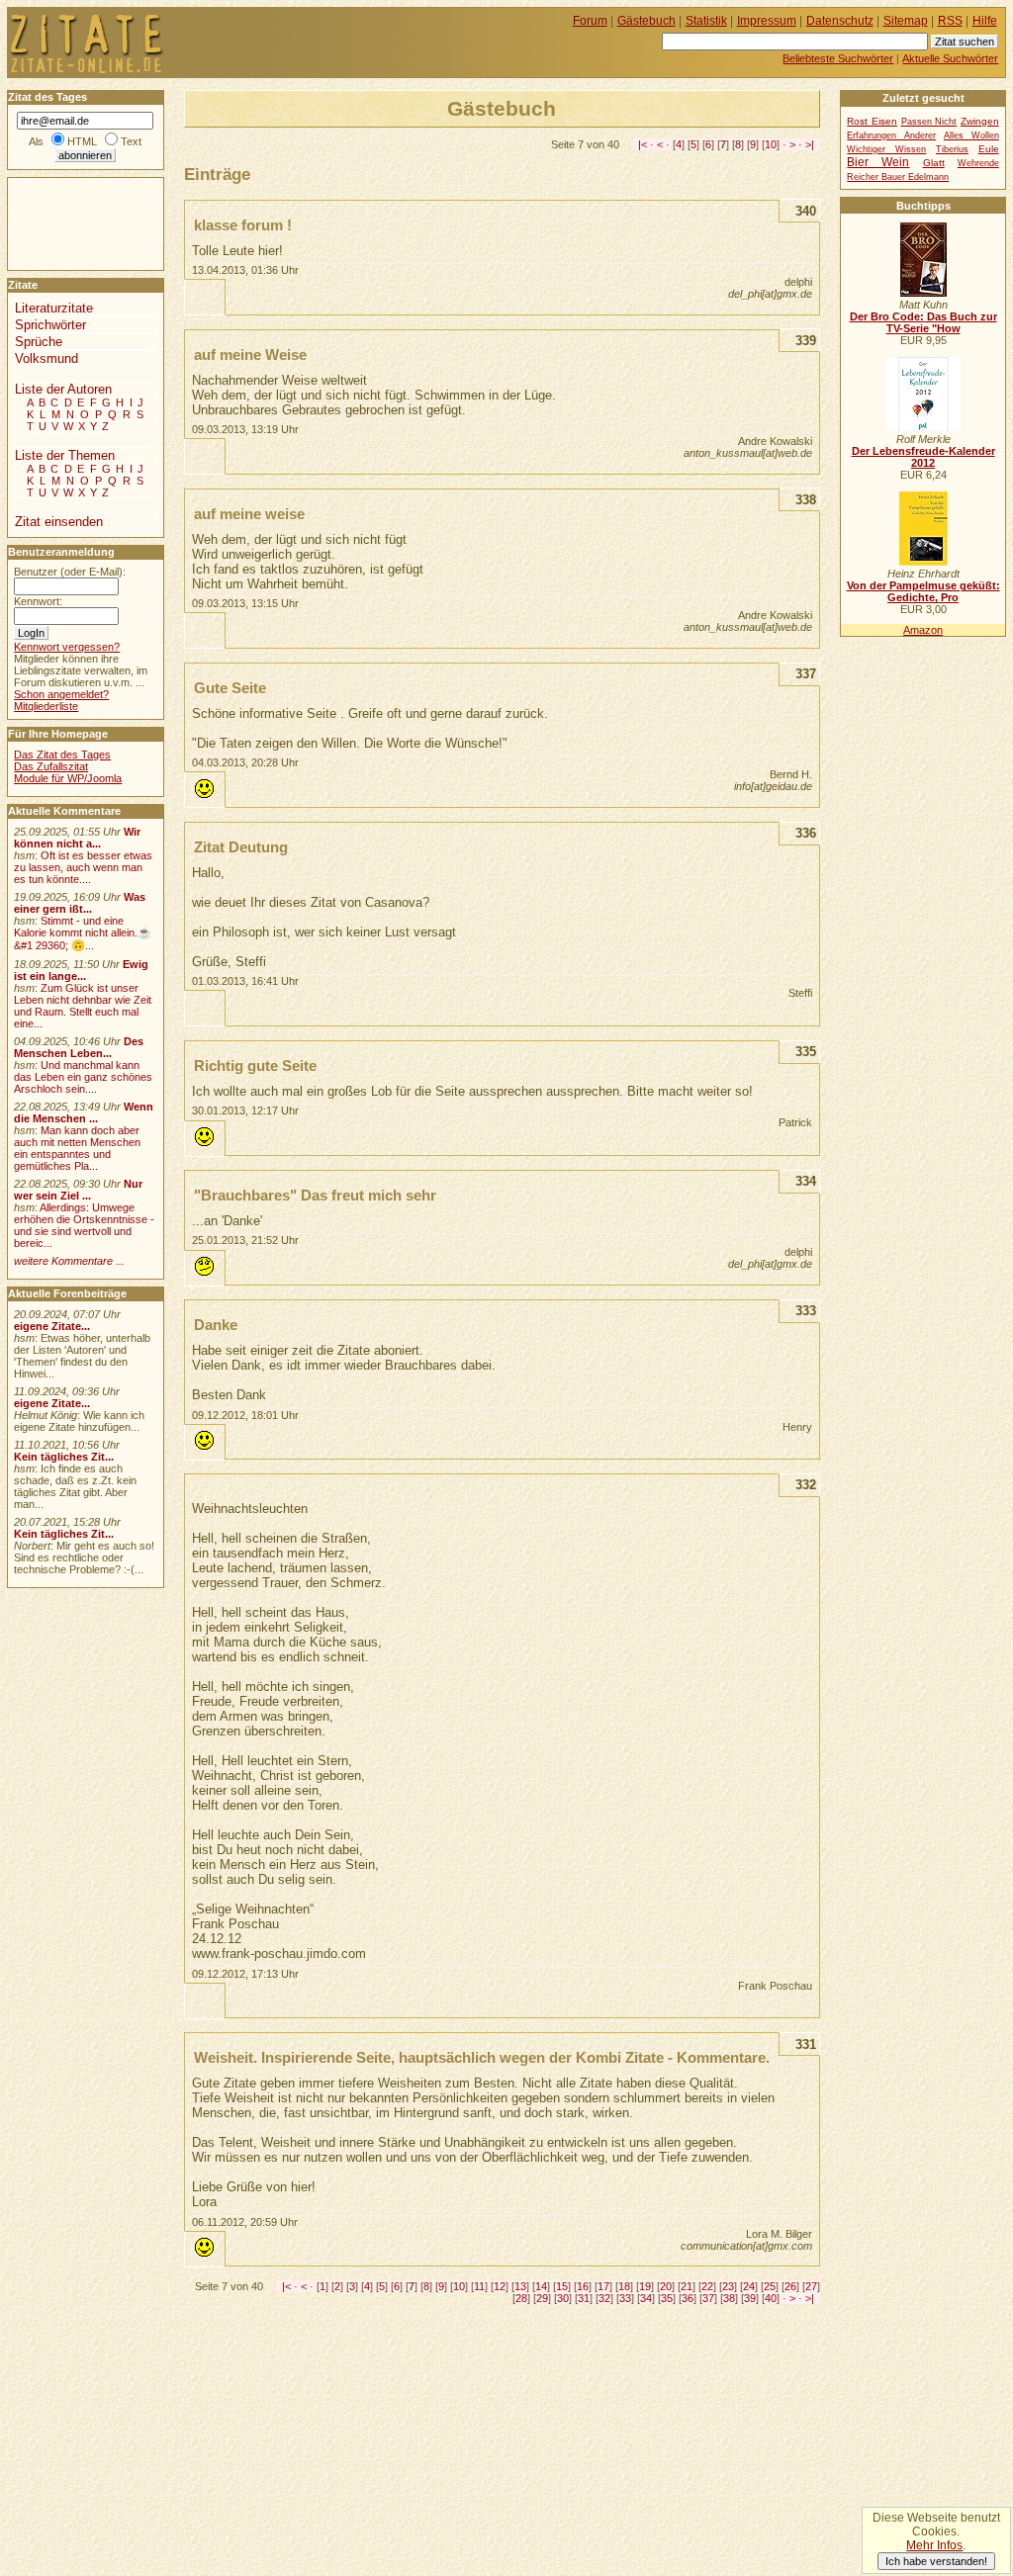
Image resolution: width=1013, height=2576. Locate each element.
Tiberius (952, 149)
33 (625, 2298)
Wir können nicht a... (77, 838)
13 (520, 2286)
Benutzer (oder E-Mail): (70, 572)
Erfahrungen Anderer (891, 135)
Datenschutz (840, 21)
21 (687, 2286)
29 (542, 2298)
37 (708, 2298)
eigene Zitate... (52, 1326)
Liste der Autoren (63, 389)
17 (603, 2286)
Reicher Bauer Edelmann (898, 177)
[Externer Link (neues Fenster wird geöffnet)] (923, 293)
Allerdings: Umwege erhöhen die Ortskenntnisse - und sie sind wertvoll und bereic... (84, 1225)
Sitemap (906, 21)
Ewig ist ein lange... (81, 970)
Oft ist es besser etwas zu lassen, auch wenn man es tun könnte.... (83, 867)
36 (688, 2298)
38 (729, 2298)
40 (771, 2298)
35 (667, 2298)
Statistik (706, 21)
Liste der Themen (65, 455)
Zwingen (980, 121)
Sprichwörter (50, 325)
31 (584, 2298)
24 (749, 2286)
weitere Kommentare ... (69, 1261)
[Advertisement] (67, 222)
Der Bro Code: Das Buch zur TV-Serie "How (923, 322)
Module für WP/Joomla (68, 778)
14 (541, 2286)
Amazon (923, 630)
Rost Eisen (872, 121)
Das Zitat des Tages (62, 755)
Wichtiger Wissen (886, 149)
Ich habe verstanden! (936, 2561)
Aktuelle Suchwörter (950, 58)
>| (810, 144)
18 (624, 2286)
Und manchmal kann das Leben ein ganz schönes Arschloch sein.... (83, 1077)
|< (643, 144)
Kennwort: (38, 601)
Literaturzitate (54, 308)
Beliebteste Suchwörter (838, 58)
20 (666, 2286)
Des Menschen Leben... (79, 1047)
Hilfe (985, 21)
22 (707, 2286)
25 (770, 2286)
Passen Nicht (929, 122)
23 (728, 2286)
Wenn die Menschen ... (84, 1112)
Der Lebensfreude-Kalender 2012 (923, 457)
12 (500, 2286)
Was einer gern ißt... (80, 903)
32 (604, 2298)
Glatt (934, 163)
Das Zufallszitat (51, 766)
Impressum (767, 21)
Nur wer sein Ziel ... (78, 1190)
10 (771, 144)
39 (750, 2298)
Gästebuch (646, 21)
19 (645, 2286)
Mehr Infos (934, 2545)
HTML (82, 141)
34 (646, 2298)
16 (583, 2286)
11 (479, 2286)
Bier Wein (878, 162)
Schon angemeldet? (61, 694)
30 (563, 2298)
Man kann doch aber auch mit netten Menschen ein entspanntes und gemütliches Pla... (77, 1148)
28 (521, 2298)
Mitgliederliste (46, 706)
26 (790, 2286)
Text (131, 141)
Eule (989, 149)
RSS (950, 21)
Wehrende (978, 163)
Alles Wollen (971, 135)
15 (562, 2286)
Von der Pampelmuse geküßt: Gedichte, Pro (923, 591)
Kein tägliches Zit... (64, 1457)
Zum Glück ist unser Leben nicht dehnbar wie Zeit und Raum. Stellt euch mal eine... (83, 1006)
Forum (590, 21)
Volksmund (46, 358)
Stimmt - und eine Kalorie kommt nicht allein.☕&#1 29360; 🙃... (83, 933)
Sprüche (39, 342)
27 (811, 2286)
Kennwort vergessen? (67, 647)
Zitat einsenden (59, 522)
